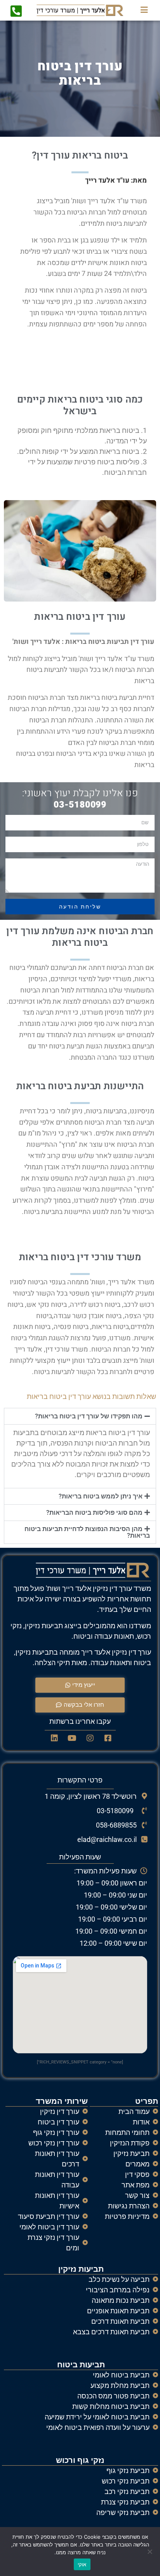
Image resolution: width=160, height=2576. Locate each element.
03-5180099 (80, 805)
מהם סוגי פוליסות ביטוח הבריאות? (94, 1513)
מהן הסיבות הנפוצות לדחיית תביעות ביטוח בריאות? (87, 1532)
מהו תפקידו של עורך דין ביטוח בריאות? (89, 1416)
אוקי (82, 2564)
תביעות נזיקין (81, 2269)
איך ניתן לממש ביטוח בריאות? (101, 1496)
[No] (150, 2552)
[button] (80, 1416)
